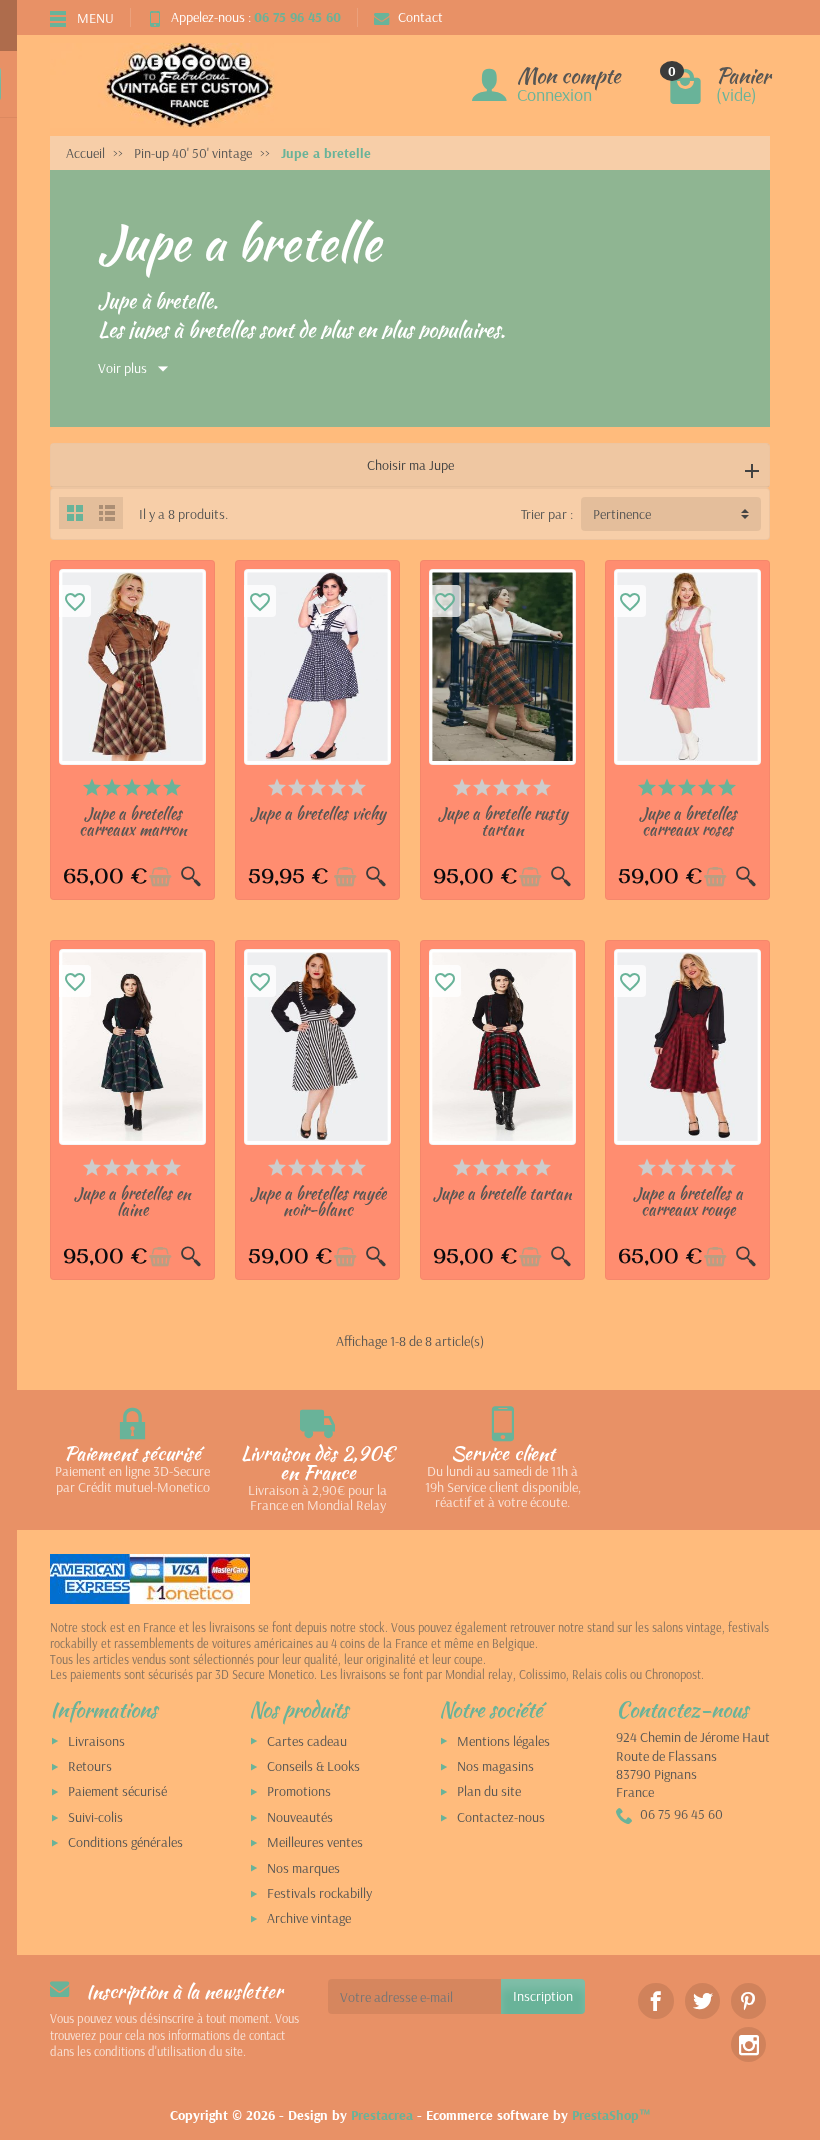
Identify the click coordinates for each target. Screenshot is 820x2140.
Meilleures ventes (315, 1842)
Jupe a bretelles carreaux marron (133, 821)
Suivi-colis (95, 1817)
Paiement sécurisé (117, 1791)
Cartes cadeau (307, 1741)
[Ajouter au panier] (160, 877)
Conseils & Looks (313, 1766)
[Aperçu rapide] (191, 877)
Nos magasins (495, 1766)
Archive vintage (309, 1918)
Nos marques (303, 1868)
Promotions (299, 1791)
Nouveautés (300, 1817)
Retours (90, 1766)
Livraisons (96, 1741)
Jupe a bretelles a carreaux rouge (688, 1201)
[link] (655, 2000)
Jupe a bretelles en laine (132, 1201)
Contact (420, 17)
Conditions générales (125, 1842)
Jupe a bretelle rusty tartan (503, 821)
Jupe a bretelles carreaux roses (688, 821)
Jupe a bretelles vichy (318, 813)
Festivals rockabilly (319, 1893)
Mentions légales (503, 1741)
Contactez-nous (501, 1817)
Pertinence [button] (622, 514)
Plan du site (489, 1791)
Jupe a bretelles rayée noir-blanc (318, 1201)
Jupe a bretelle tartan (502, 1193)
